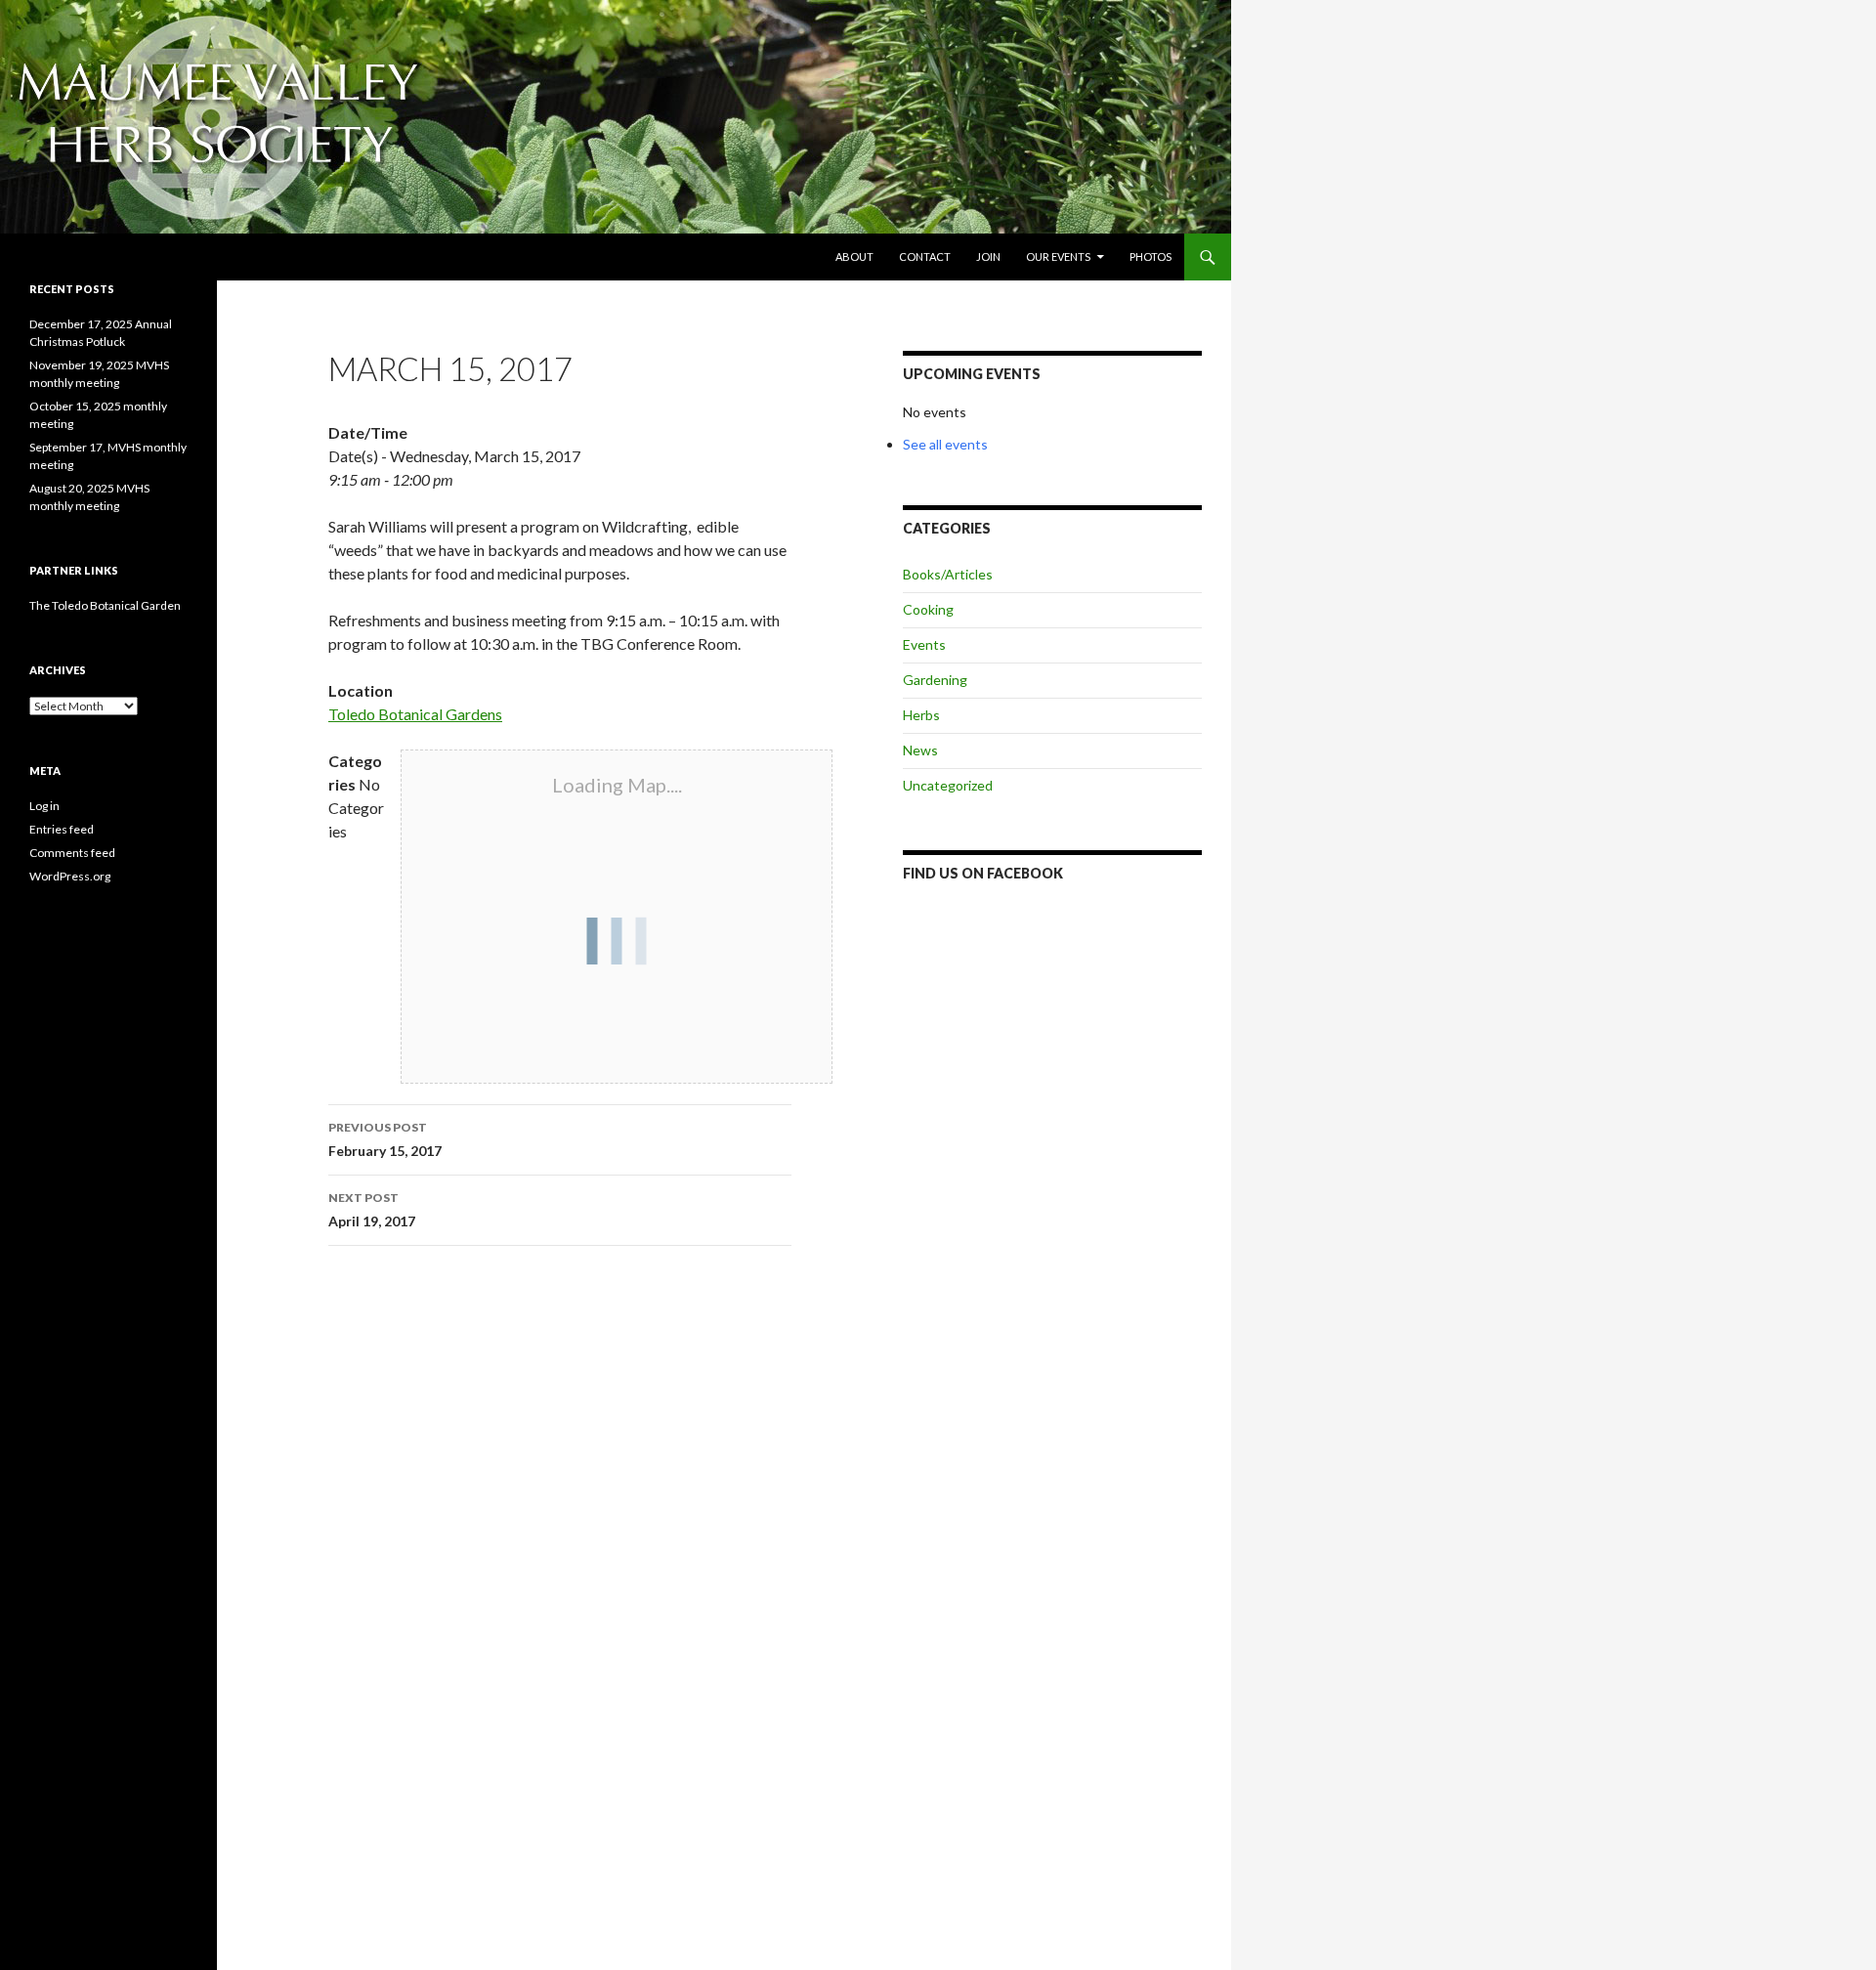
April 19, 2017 (372, 1210)
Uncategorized (948, 785)
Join (988, 257)
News (920, 750)
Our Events (1058, 257)
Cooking (928, 609)
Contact (925, 257)
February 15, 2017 (385, 1139)
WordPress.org (70, 876)
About (854, 257)
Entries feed (62, 829)
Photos (1151, 257)
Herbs (921, 715)
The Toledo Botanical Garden (105, 605)
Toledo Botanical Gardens (415, 714)
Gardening (935, 680)
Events (924, 644)
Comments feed (72, 853)
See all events (945, 444)
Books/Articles (948, 574)
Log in (44, 806)
